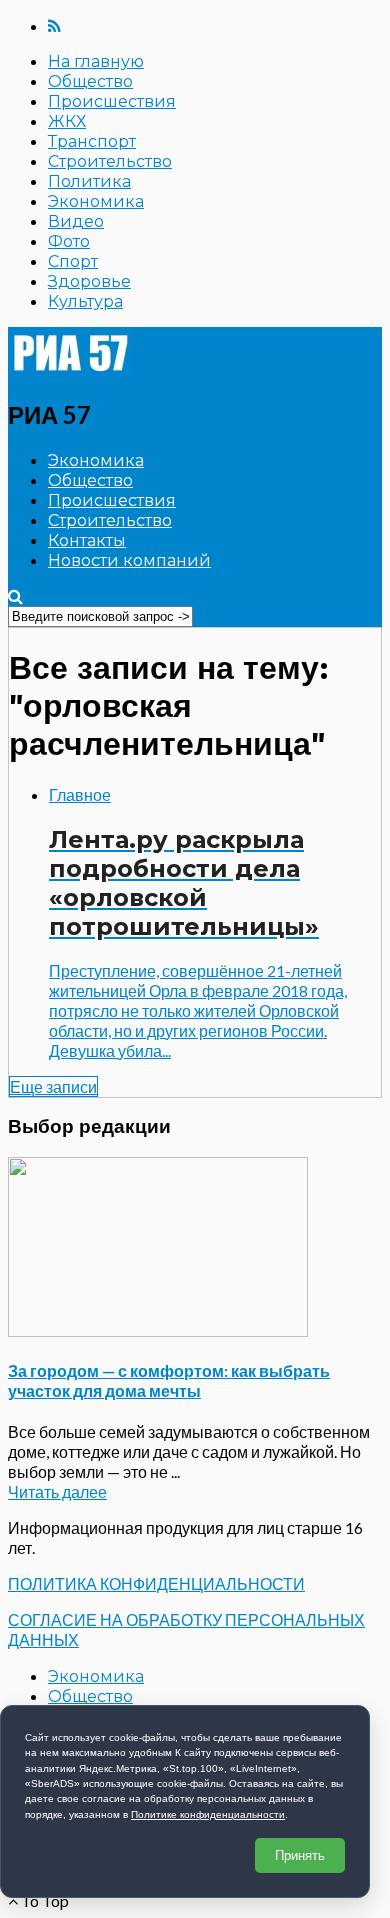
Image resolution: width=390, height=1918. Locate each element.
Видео (76, 221)
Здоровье (89, 281)
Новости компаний (129, 560)
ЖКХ (67, 121)
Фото (69, 241)
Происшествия (112, 101)
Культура (85, 301)
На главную (96, 61)
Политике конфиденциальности (208, 1814)
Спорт (73, 261)
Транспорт (92, 141)
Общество (90, 81)
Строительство (110, 161)
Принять (300, 1855)
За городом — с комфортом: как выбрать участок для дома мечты (169, 1380)
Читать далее (57, 1491)
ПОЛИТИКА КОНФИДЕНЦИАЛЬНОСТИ (156, 1583)
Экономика (96, 201)
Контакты (87, 540)
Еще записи (53, 1086)
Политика (89, 181)
